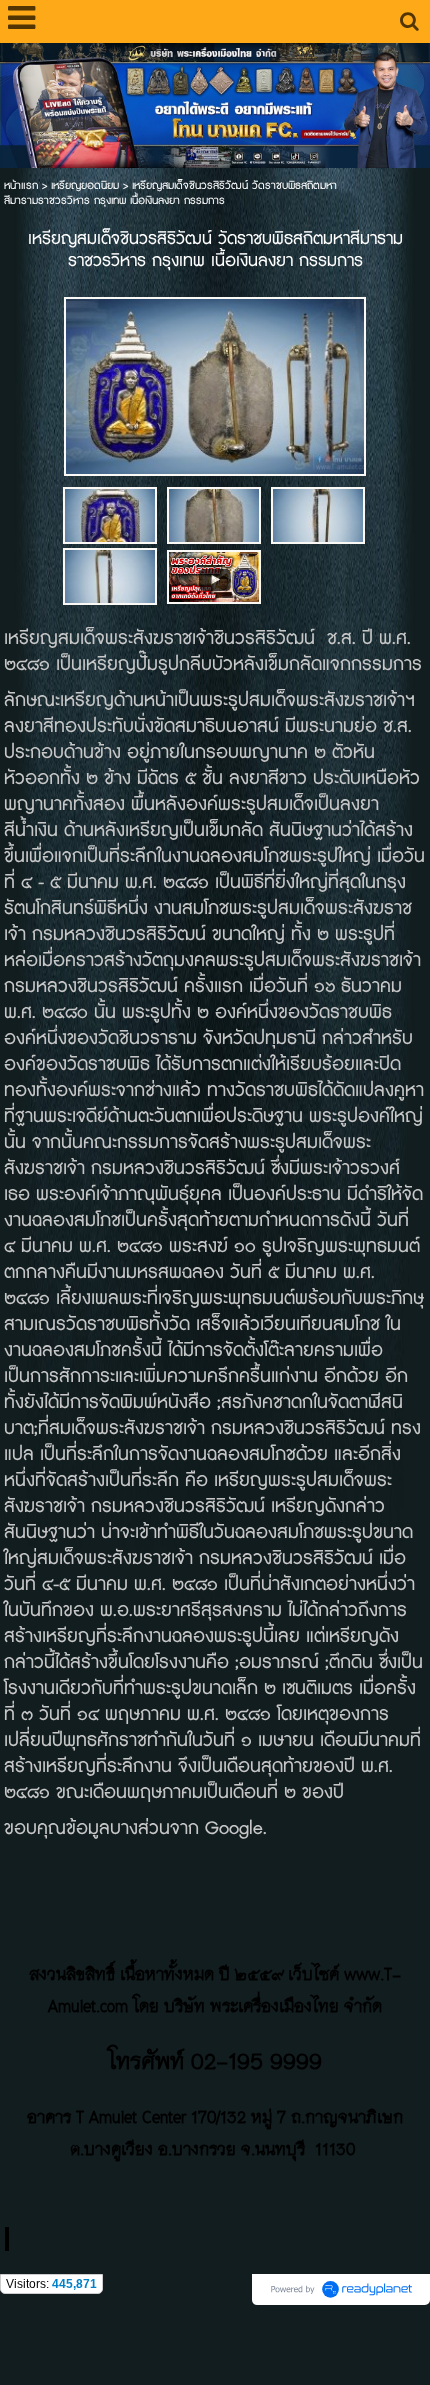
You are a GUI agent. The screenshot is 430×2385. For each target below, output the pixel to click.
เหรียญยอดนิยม (85, 185)
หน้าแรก (21, 185)
